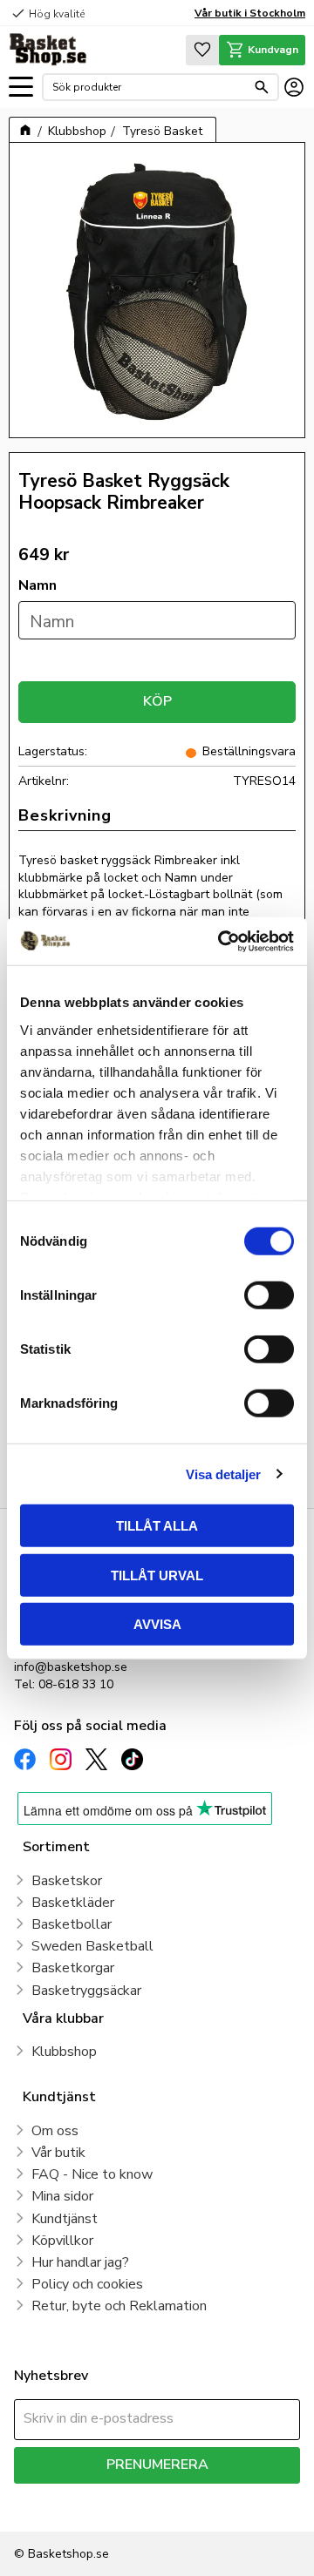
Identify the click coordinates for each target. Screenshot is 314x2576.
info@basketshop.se (71, 1667)
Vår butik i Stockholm (250, 13)
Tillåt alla (157, 1526)
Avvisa (157, 1624)
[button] (21, 88)
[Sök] (262, 87)
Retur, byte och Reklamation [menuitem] (119, 2306)
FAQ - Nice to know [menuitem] (92, 2174)
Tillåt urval (157, 1575)
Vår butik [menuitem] (58, 2153)
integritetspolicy (55, 2508)
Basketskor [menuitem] (67, 1881)
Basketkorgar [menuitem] (73, 1968)
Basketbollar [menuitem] (72, 1924)
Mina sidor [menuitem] (62, 2196)
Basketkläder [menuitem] (73, 1903)
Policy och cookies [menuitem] (87, 2284)
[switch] (269, 1295)
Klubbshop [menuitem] (64, 2052)
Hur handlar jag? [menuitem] (80, 2262)
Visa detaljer (223, 1474)
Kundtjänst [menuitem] (65, 2219)
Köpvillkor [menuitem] (62, 2241)
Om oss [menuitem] (55, 2131)
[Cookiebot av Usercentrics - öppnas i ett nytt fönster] (222, 941)
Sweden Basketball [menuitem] (92, 1946)
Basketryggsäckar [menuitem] (86, 1991)
